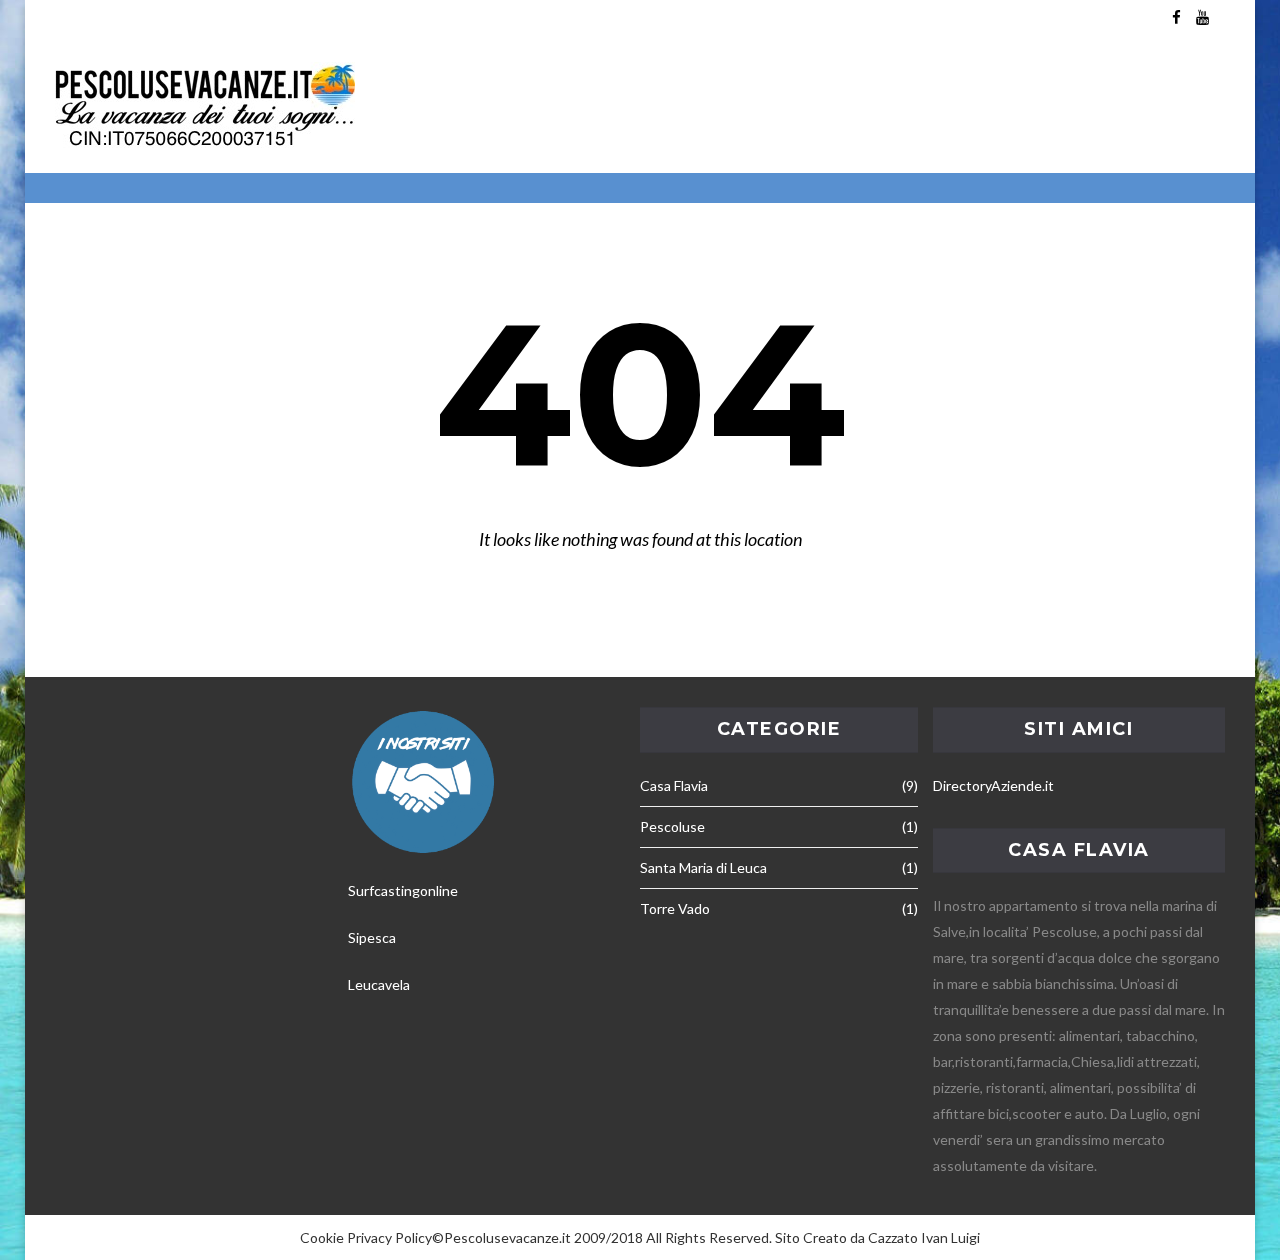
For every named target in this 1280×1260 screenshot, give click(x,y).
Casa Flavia (674, 785)
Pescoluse (672, 826)
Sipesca (372, 937)
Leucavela (379, 984)
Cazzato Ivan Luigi (924, 1237)
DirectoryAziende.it (993, 785)
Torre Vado (675, 908)
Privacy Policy (389, 1237)
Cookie (322, 1237)
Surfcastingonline (403, 890)
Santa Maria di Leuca (703, 867)
